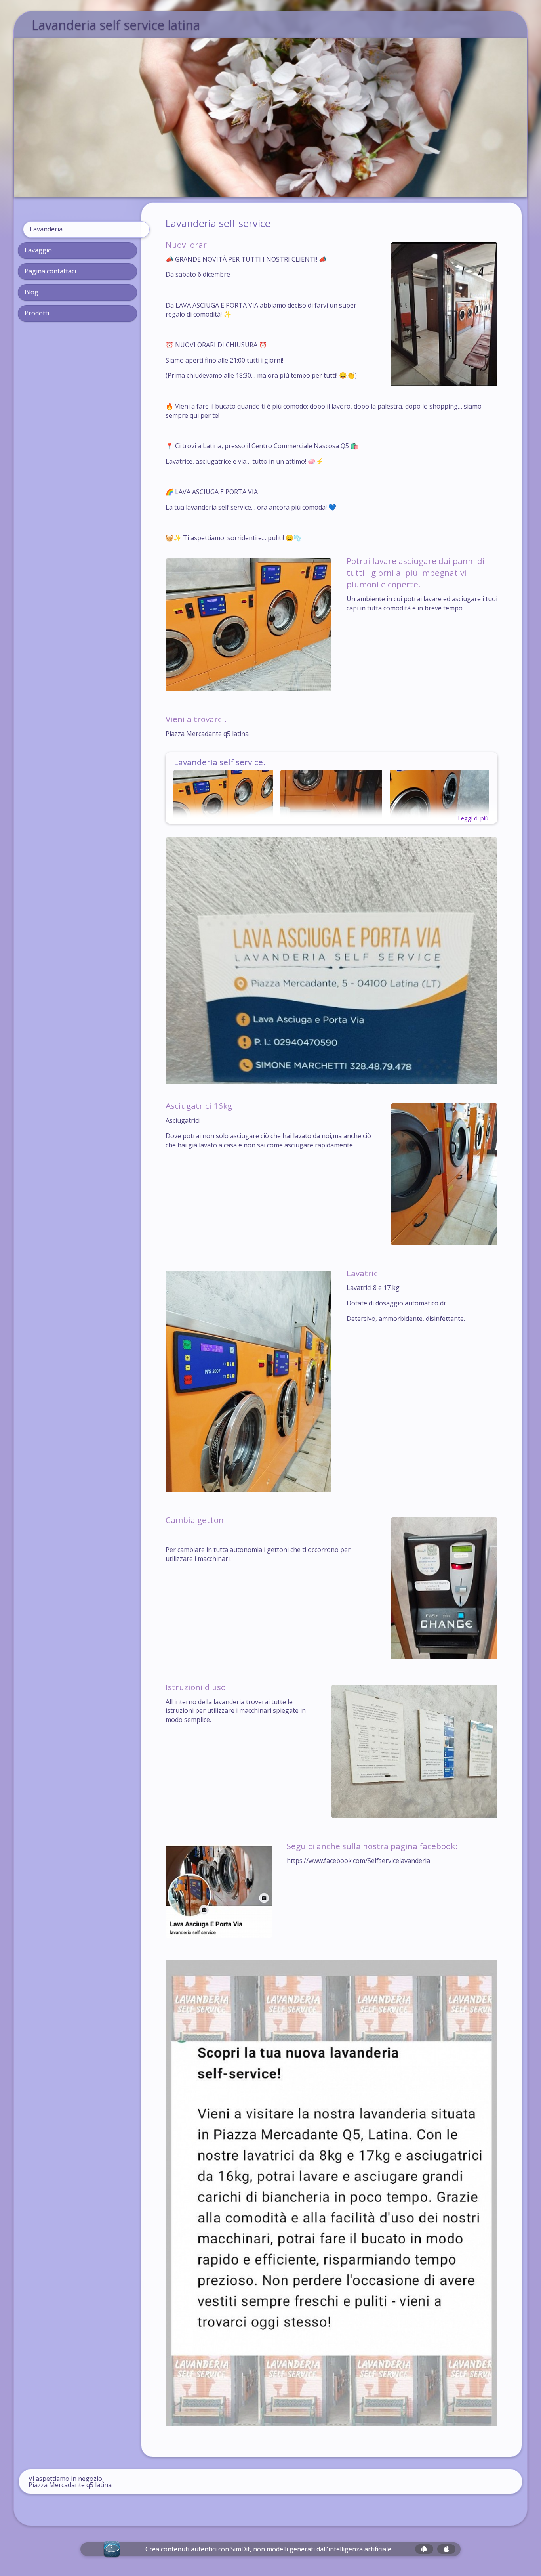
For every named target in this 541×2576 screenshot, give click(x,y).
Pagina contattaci (50, 271)
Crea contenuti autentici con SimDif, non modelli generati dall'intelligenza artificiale (268, 2549)
